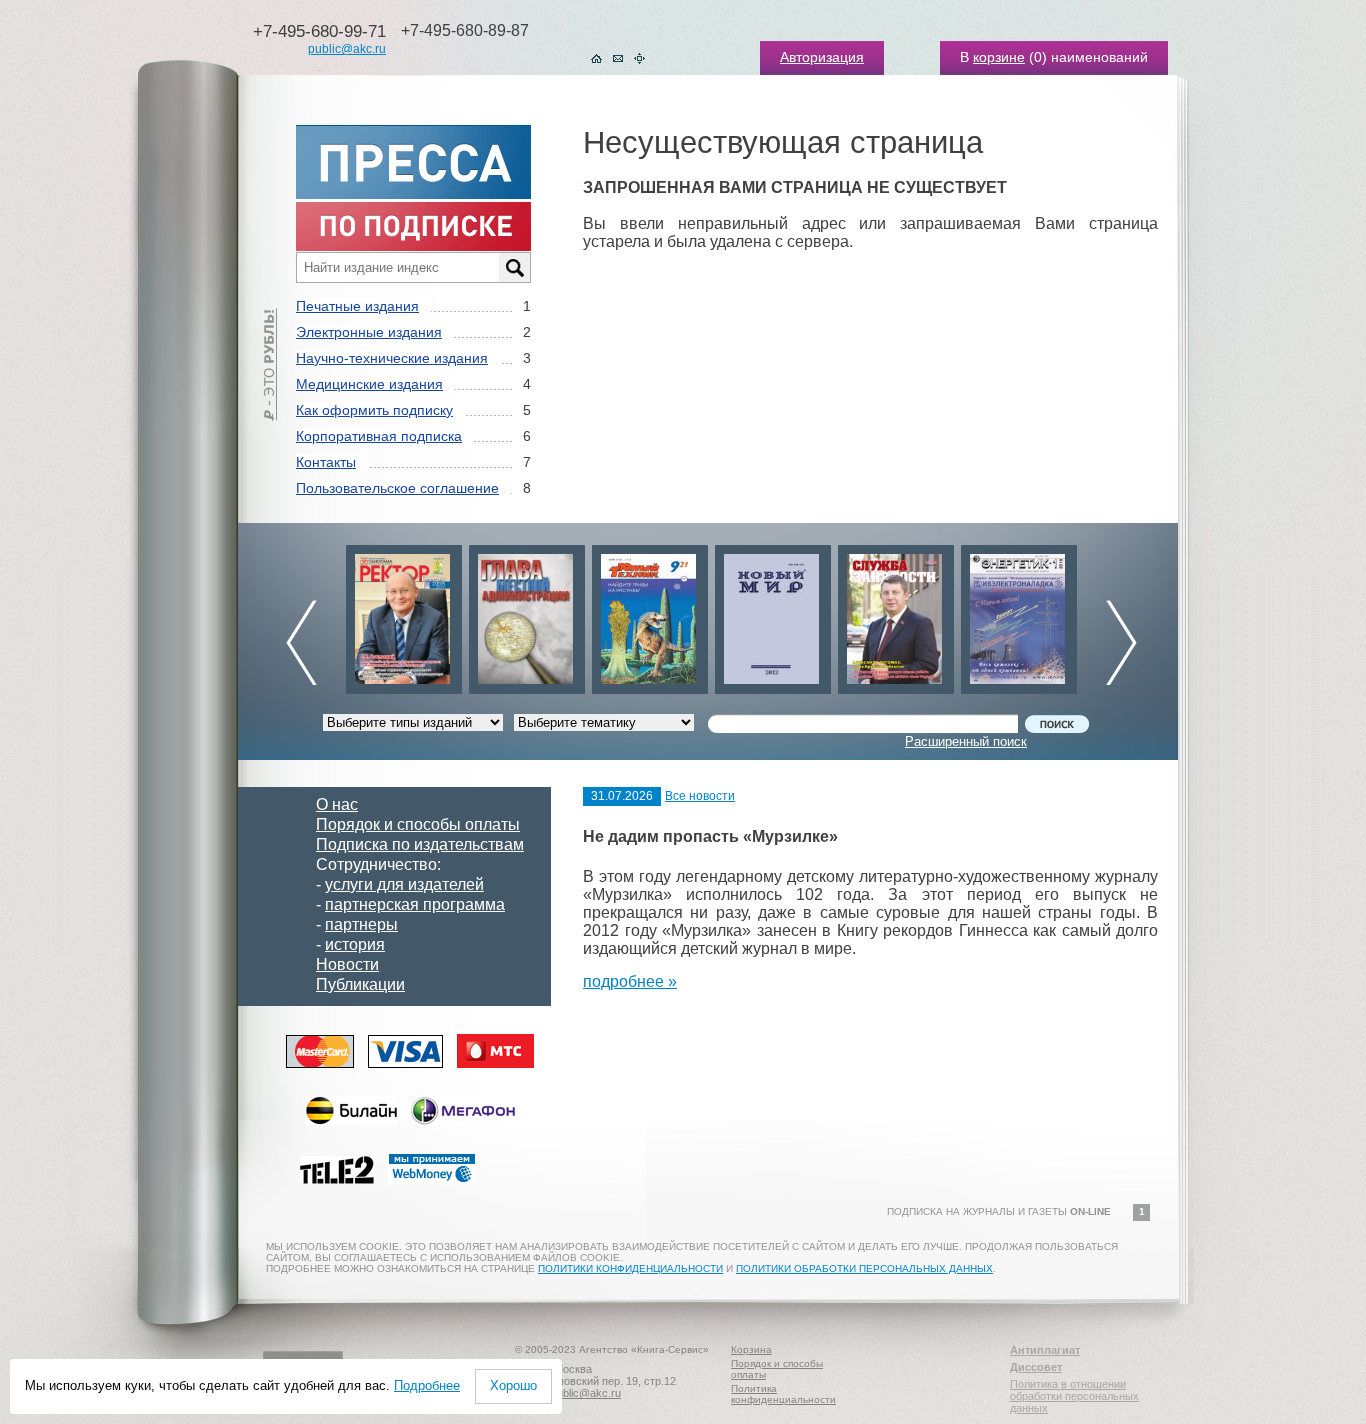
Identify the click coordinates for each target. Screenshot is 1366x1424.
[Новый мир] (773, 614)
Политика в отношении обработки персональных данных (1074, 1396)
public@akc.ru (347, 49)
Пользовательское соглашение (397, 488)
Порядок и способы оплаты (418, 824)
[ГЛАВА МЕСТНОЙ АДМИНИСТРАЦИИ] (527, 614)
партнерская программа (415, 904)
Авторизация (822, 57)
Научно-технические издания (392, 358)
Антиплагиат (1045, 1350)
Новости (347, 964)
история (355, 944)
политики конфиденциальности (630, 1268)
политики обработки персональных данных (864, 1268)
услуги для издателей (404, 884)
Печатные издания (357, 306)
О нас (337, 804)
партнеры (361, 924)
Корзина (751, 1349)
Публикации (360, 984)
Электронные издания (369, 332)
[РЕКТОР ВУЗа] (404, 614)
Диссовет (1036, 1367)
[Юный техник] (650, 614)
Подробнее (427, 1385)
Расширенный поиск (966, 741)
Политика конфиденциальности (783, 1394)
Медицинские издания (369, 384)
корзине (999, 57)
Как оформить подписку (374, 410)
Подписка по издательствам (420, 844)
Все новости (700, 796)
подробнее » (630, 981)
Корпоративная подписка (379, 436)
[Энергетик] (1019, 614)
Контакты (326, 462)
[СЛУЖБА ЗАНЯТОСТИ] (896, 614)
